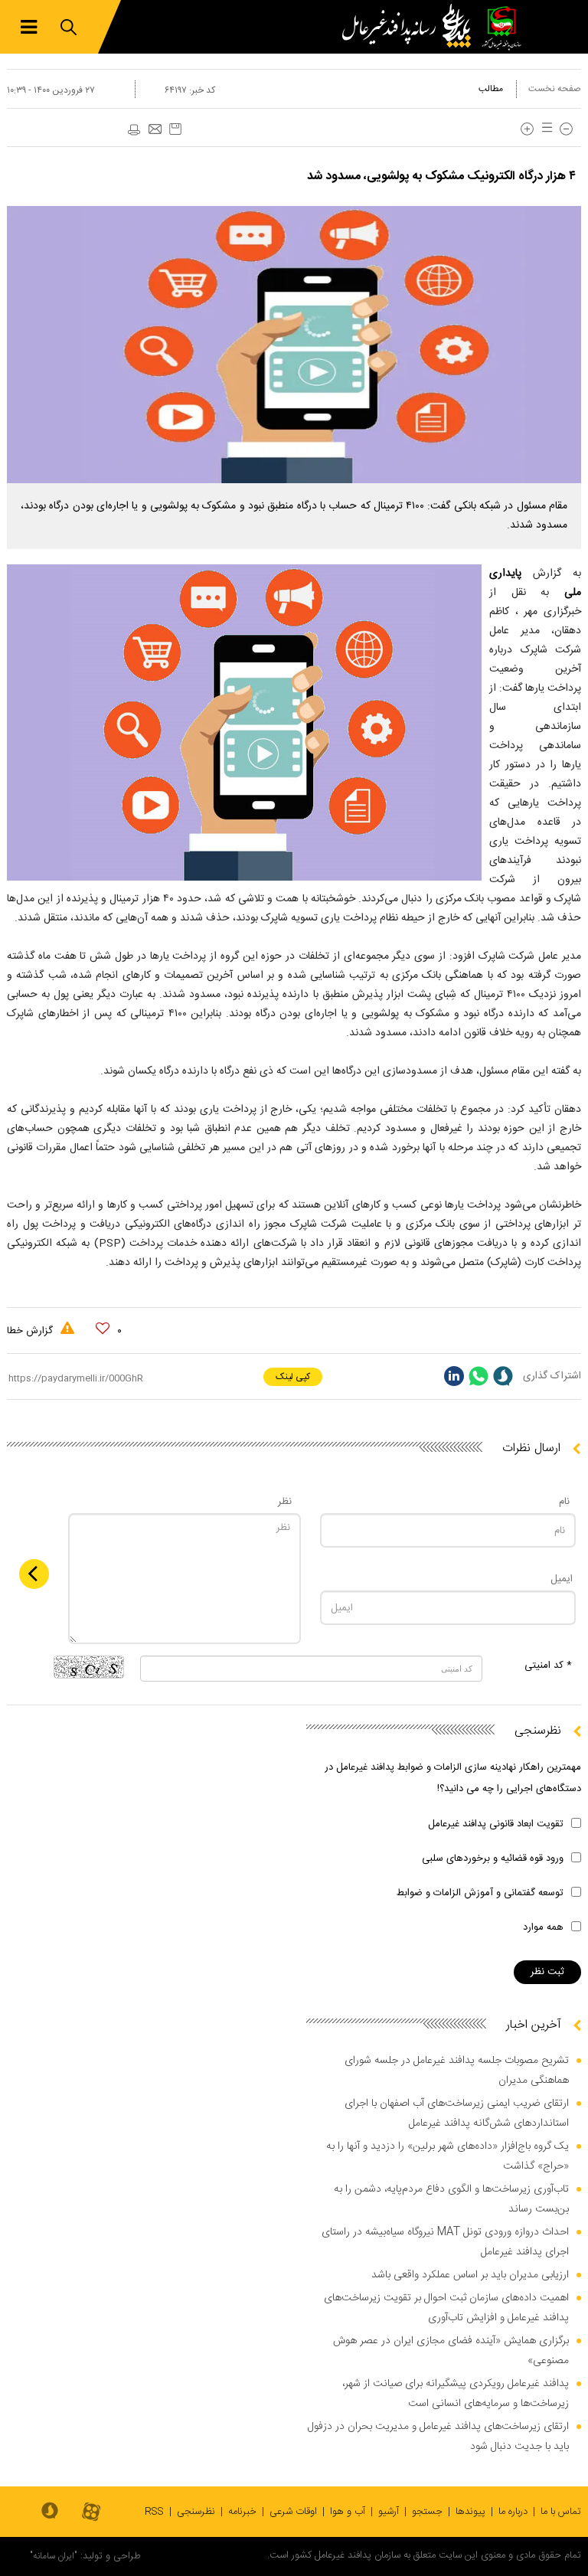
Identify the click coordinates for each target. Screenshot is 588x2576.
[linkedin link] (454, 1376)
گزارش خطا (31, 1331)
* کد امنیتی (548, 1666)
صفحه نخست (555, 89)
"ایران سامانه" (54, 2556)
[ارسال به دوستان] (155, 130)
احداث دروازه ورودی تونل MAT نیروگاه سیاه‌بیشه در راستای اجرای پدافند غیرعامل (445, 2242)
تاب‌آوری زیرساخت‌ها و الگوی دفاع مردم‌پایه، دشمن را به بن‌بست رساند (451, 2199)
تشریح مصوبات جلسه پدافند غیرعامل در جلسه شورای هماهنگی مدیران (457, 2071)
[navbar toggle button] (29, 27)
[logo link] (410, 27)
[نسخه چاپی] (133, 130)
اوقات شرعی (293, 2512)
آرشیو (389, 2512)
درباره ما (513, 2512)
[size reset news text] (544, 129)
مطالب (491, 89)
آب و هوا (348, 2512)
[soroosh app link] (50, 2512)
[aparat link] (91, 2513)
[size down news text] (566, 129)
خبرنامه (242, 2512)
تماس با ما (561, 2512)
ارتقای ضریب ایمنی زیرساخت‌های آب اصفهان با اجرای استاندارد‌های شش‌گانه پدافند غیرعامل (457, 2113)
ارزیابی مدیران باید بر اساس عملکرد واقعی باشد (470, 2275)
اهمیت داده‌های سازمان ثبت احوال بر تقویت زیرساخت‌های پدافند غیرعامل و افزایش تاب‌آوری (446, 2308)
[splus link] (503, 1376)
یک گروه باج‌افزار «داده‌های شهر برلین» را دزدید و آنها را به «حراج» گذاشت (448, 2156)
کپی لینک (293, 1377)
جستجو (427, 2512)
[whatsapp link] (479, 1376)
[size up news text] (527, 129)
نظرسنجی (196, 2512)
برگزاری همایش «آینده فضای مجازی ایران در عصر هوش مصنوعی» (451, 2351)
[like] (103, 1329)
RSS (154, 2512)
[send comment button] (34, 1574)
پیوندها (470, 2512)
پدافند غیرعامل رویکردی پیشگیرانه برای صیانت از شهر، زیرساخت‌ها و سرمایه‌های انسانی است (456, 2394)
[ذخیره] (175, 129)
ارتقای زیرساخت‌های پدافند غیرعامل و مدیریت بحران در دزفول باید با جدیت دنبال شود (438, 2437)
